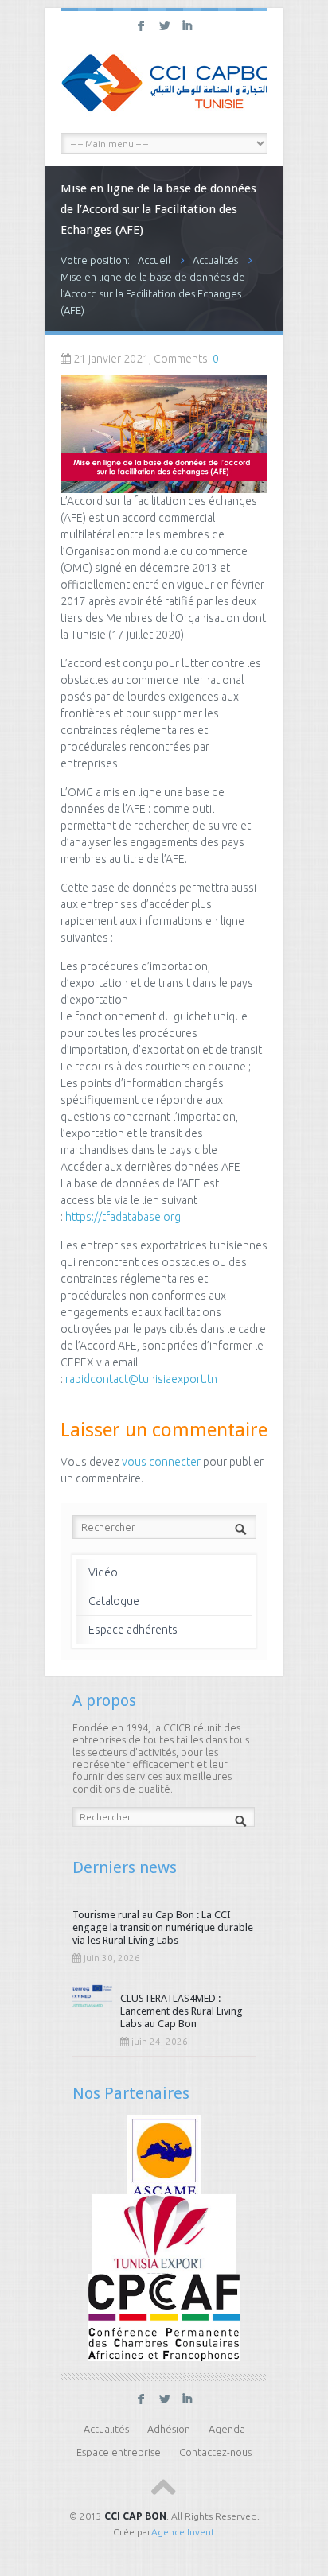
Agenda (227, 2429)
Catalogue (114, 1601)
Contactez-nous (215, 2452)
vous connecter (161, 1462)
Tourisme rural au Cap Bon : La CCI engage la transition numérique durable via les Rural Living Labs (163, 1927)
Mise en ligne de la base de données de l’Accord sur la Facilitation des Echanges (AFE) (153, 293)
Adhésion (169, 2429)
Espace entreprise (119, 2452)
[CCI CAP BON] (164, 85)
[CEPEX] (164, 2236)
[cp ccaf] (164, 2316)
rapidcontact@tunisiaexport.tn (143, 1379)
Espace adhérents (133, 1630)
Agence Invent (183, 2532)
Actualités (215, 260)
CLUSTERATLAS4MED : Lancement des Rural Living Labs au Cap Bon (182, 2011)
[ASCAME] (164, 2157)
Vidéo (103, 1572)
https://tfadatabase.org (124, 1217)
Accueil (154, 260)
